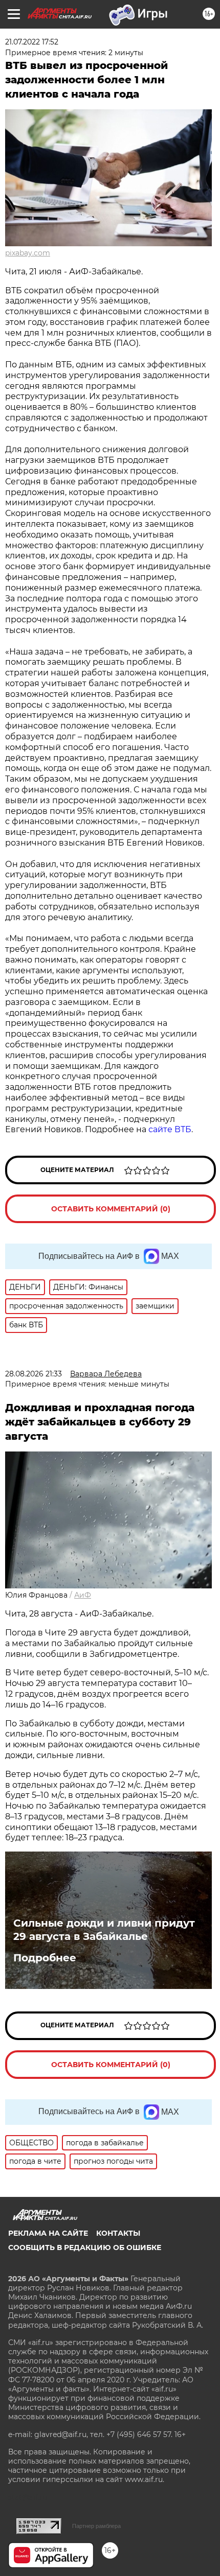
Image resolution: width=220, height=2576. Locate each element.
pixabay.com (28, 253)
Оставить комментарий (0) (111, 1209)
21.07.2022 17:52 (32, 42)
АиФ (83, 1595)
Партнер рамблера (96, 2526)
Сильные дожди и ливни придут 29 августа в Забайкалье (104, 1930)
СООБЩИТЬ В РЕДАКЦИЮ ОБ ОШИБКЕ (85, 2247)
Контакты (118, 2233)
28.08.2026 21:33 (34, 1374)
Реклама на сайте (48, 2233)
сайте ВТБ (170, 1129)
